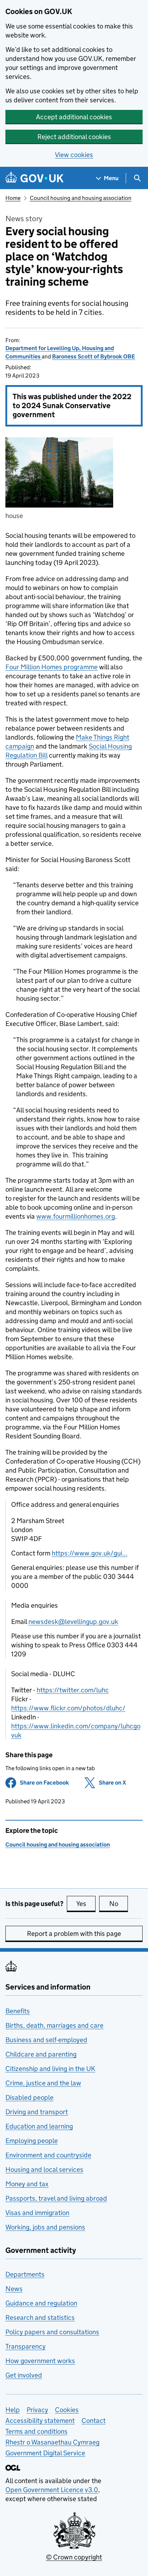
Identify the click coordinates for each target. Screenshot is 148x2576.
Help (13, 2410)
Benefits (18, 2011)
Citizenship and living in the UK (50, 2069)
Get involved (24, 2375)
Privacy (37, 2410)
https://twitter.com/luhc (73, 1690)
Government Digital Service (45, 2453)
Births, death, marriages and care (54, 2025)
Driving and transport (37, 2112)
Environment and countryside (48, 2155)
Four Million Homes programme (52, 667)
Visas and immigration (37, 2213)
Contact (94, 2421)
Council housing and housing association (81, 198)
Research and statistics (40, 2318)
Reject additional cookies (74, 137)
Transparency (26, 2346)
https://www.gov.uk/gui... (90, 1553)
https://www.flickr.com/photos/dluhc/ (68, 1708)
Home (13, 198)
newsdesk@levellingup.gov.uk (73, 1622)
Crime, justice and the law (43, 2083)
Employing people (32, 2141)
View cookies (74, 155)
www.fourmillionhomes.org (76, 1216)
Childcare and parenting (41, 2054)
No (119, 1904)
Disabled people (29, 2097)
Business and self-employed (46, 2040)
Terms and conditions (36, 2431)
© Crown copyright (74, 2557)
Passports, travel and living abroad (56, 2198)
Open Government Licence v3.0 (52, 2490)
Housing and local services (44, 2169)
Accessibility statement (40, 2421)
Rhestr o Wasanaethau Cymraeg (52, 2442)
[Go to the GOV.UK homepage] (34, 178)
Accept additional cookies (74, 117)
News (14, 2289)
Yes (86, 1904)
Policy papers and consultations (52, 2332)
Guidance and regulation (41, 2303)
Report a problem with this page (74, 1934)
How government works (40, 2361)
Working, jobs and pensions (45, 2227)
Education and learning (39, 2126)
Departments (25, 2274)
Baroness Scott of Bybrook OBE (94, 356)
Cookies (67, 2410)
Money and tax (27, 2184)
